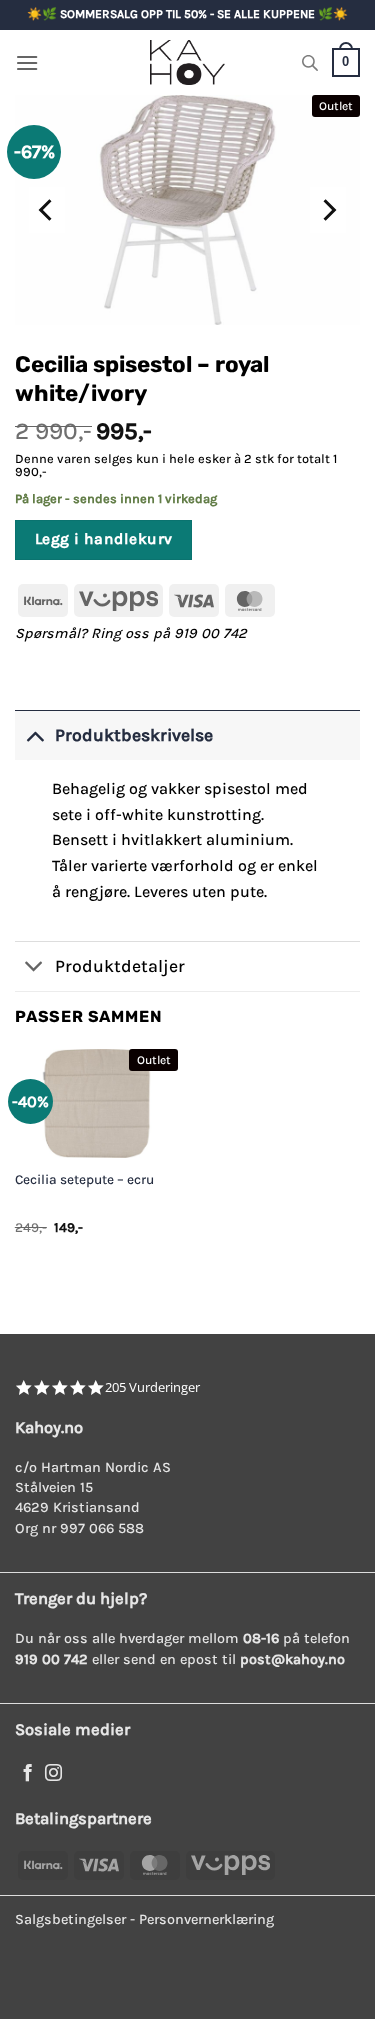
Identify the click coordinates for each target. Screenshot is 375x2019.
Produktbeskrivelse (134, 735)
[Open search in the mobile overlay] (310, 63)
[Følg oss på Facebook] (27, 1774)
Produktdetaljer (120, 966)
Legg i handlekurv (104, 539)
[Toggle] (34, 734)
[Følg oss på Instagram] (53, 1774)
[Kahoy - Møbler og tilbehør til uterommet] (188, 62)
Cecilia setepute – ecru (84, 1179)
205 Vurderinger (152, 1387)
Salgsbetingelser (70, 1919)
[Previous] (47, 210)
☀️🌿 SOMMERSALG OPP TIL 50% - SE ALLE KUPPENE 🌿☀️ (187, 14)
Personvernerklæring (206, 1919)
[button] (27, 62)
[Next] (328, 210)
